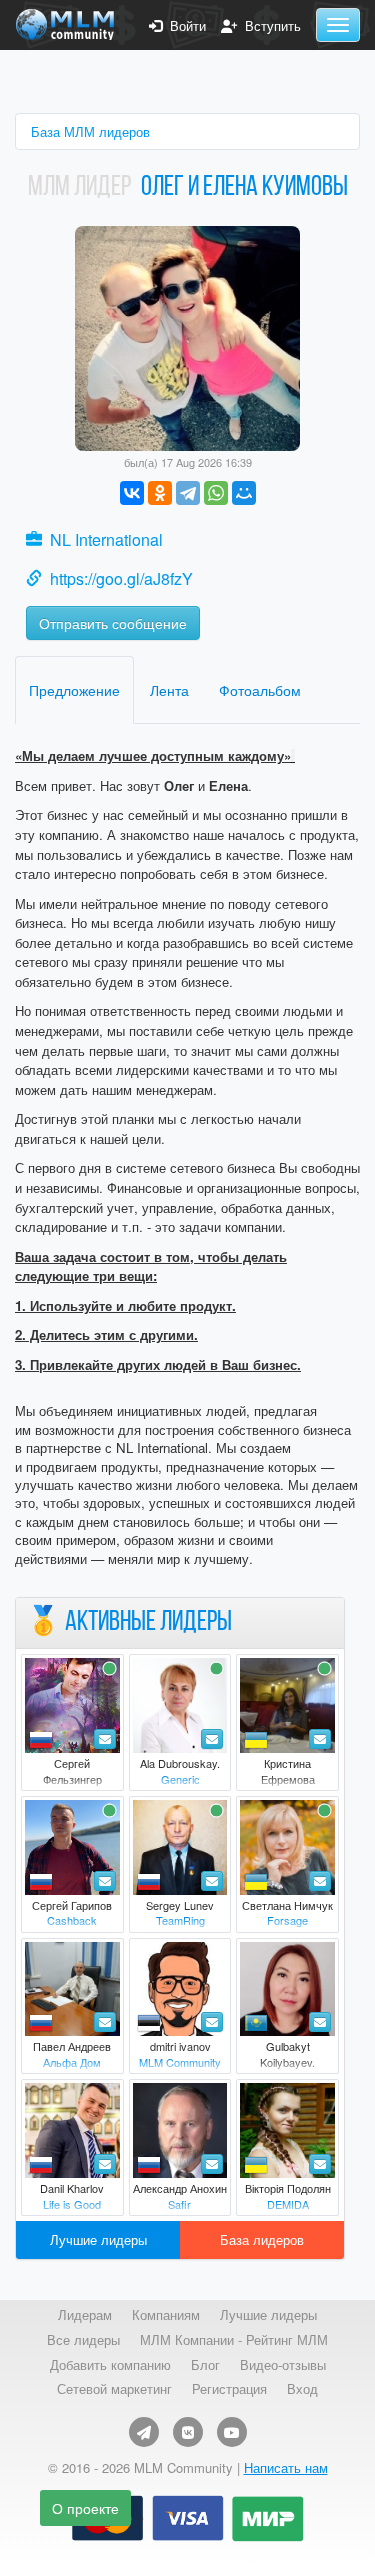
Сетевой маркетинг (114, 2389)
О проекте (85, 2508)
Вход (302, 2389)
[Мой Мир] (244, 493)
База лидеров (262, 2239)
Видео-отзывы (283, 2365)
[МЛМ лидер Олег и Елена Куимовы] (187, 336)
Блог (205, 2365)
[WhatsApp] (216, 493)
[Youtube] (232, 2432)
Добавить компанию (110, 2365)
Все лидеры (83, 2340)
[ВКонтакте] (132, 493)
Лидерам (85, 2315)
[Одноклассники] (160, 493)
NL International (106, 539)
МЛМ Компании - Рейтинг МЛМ (234, 2340)
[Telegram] (188, 493)
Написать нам (286, 2467)
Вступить (269, 26)
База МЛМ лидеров (90, 131)
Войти (184, 26)
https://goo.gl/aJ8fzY (121, 578)
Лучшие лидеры (98, 2239)
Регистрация (229, 2389)
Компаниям (166, 2315)
